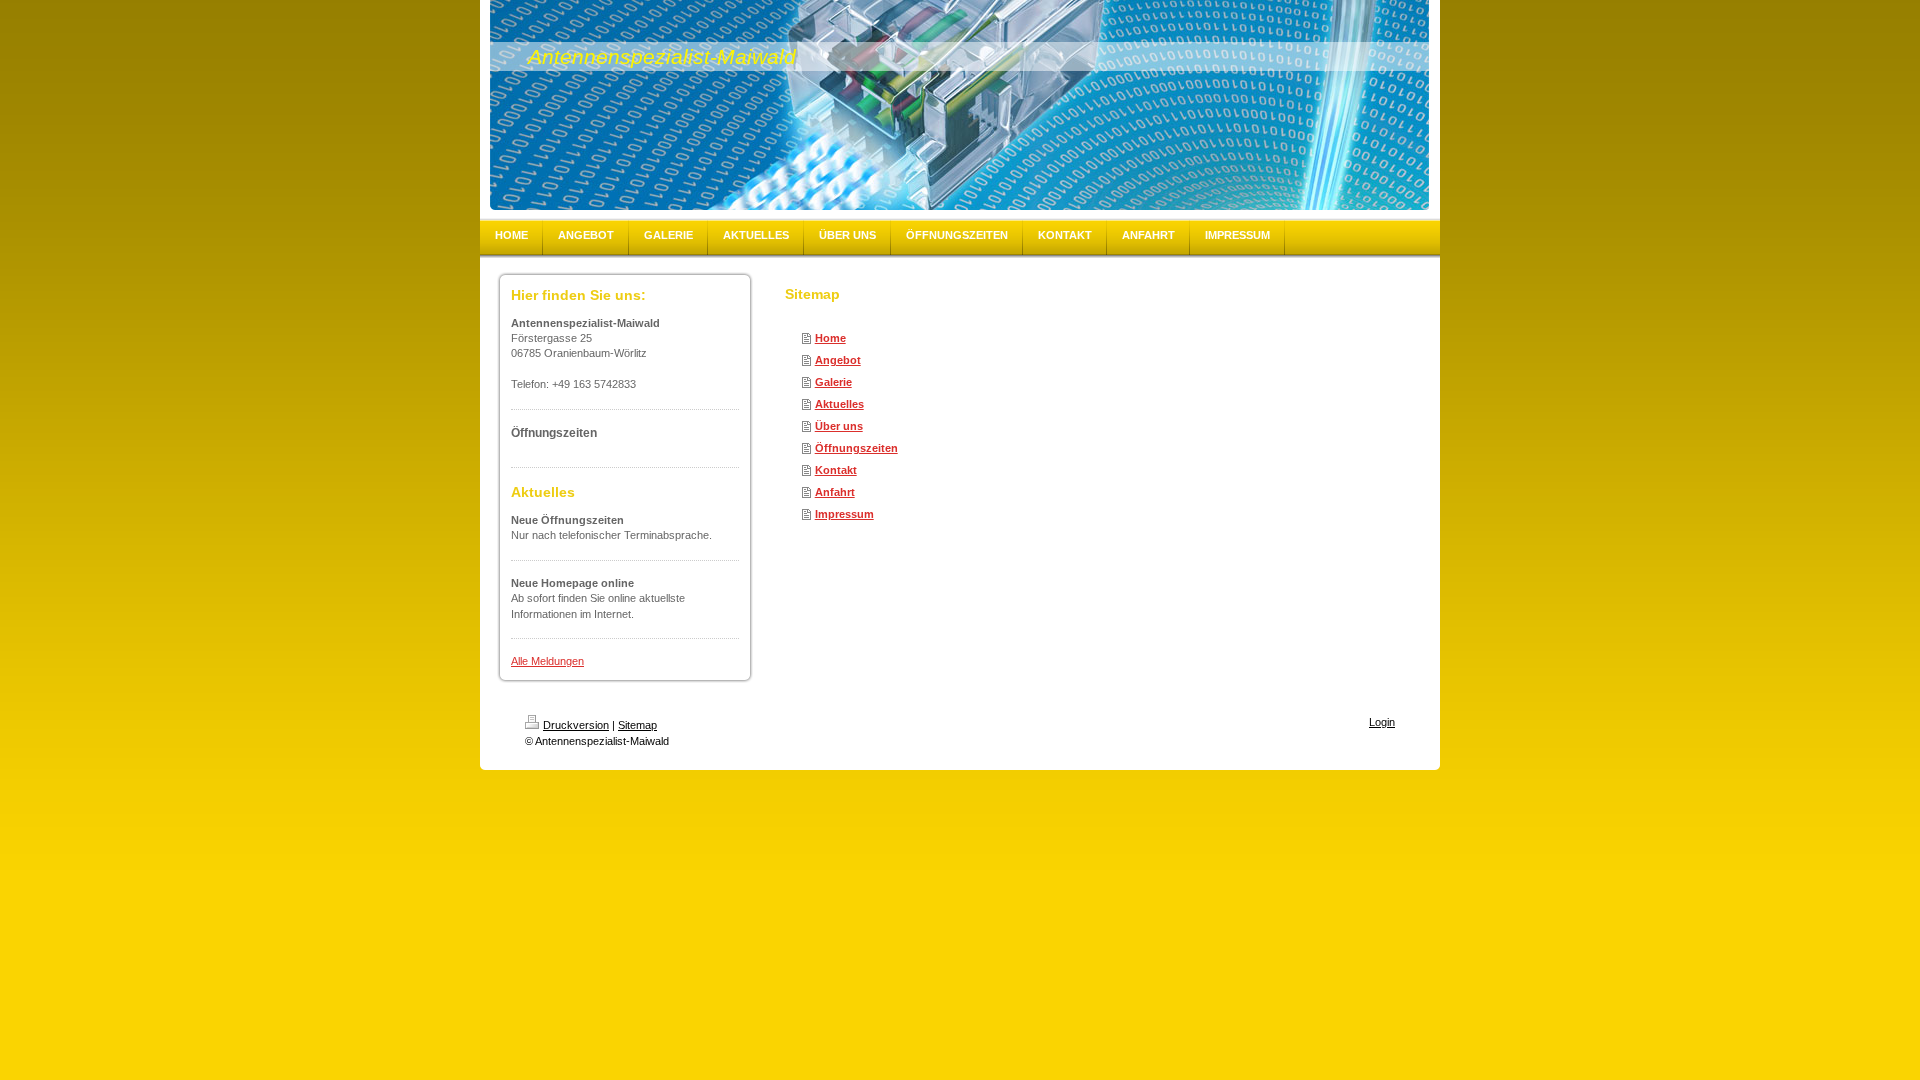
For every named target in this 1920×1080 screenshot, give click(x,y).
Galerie (833, 382)
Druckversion (576, 725)
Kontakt (836, 470)
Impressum (844, 514)
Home (830, 338)
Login (1382, 722)
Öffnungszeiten (856, 448)
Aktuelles (839, 404)
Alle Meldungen (547, 661)
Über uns (839, 426)
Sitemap (637, 725)
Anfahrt (835, 492)
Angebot (838, 360)
